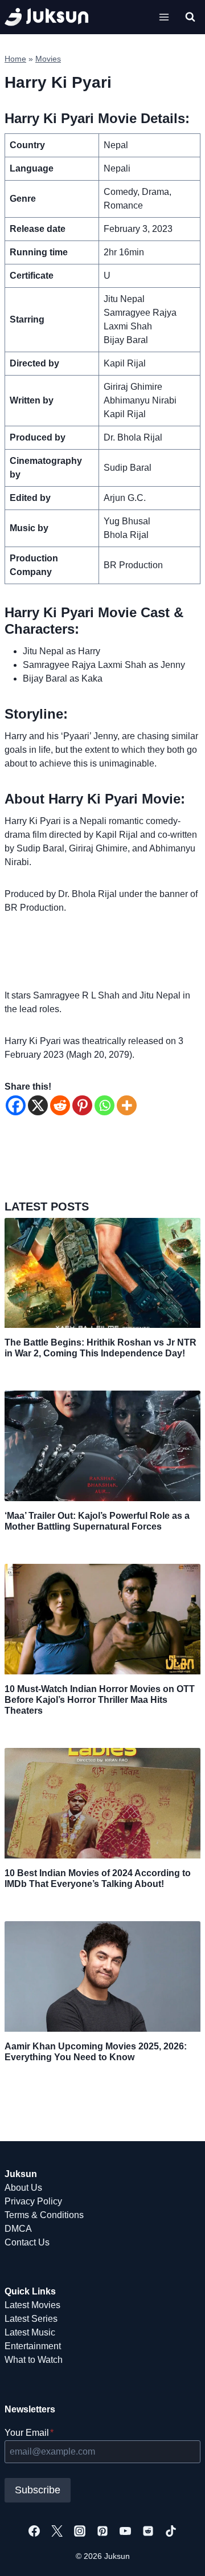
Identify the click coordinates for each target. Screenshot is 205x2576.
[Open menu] (164, 17)
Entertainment (33, 2346)
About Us (23, 2188)
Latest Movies (32, 2305)
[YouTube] (125, 2531)
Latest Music (30, 2332)
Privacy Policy (33, 2201)
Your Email (29, 2433)
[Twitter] (57, 2531)
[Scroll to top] (178, 2555)
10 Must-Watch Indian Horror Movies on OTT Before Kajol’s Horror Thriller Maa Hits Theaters (100, 1700)
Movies (48, 59)
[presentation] (102, 1273)
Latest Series (31, 2319)
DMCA (18, 2229)
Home (15, 59)
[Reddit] (60, 1105)
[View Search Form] (190, 17)
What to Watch (34, 2360)
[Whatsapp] (104, 1105)
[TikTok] (171, 2531)
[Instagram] (80, 2531)
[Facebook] (16, 1105)
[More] (127, 1105)
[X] (38, 1105)
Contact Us (27, 2242)
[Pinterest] (82, 1105)
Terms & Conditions (44, 2215)
